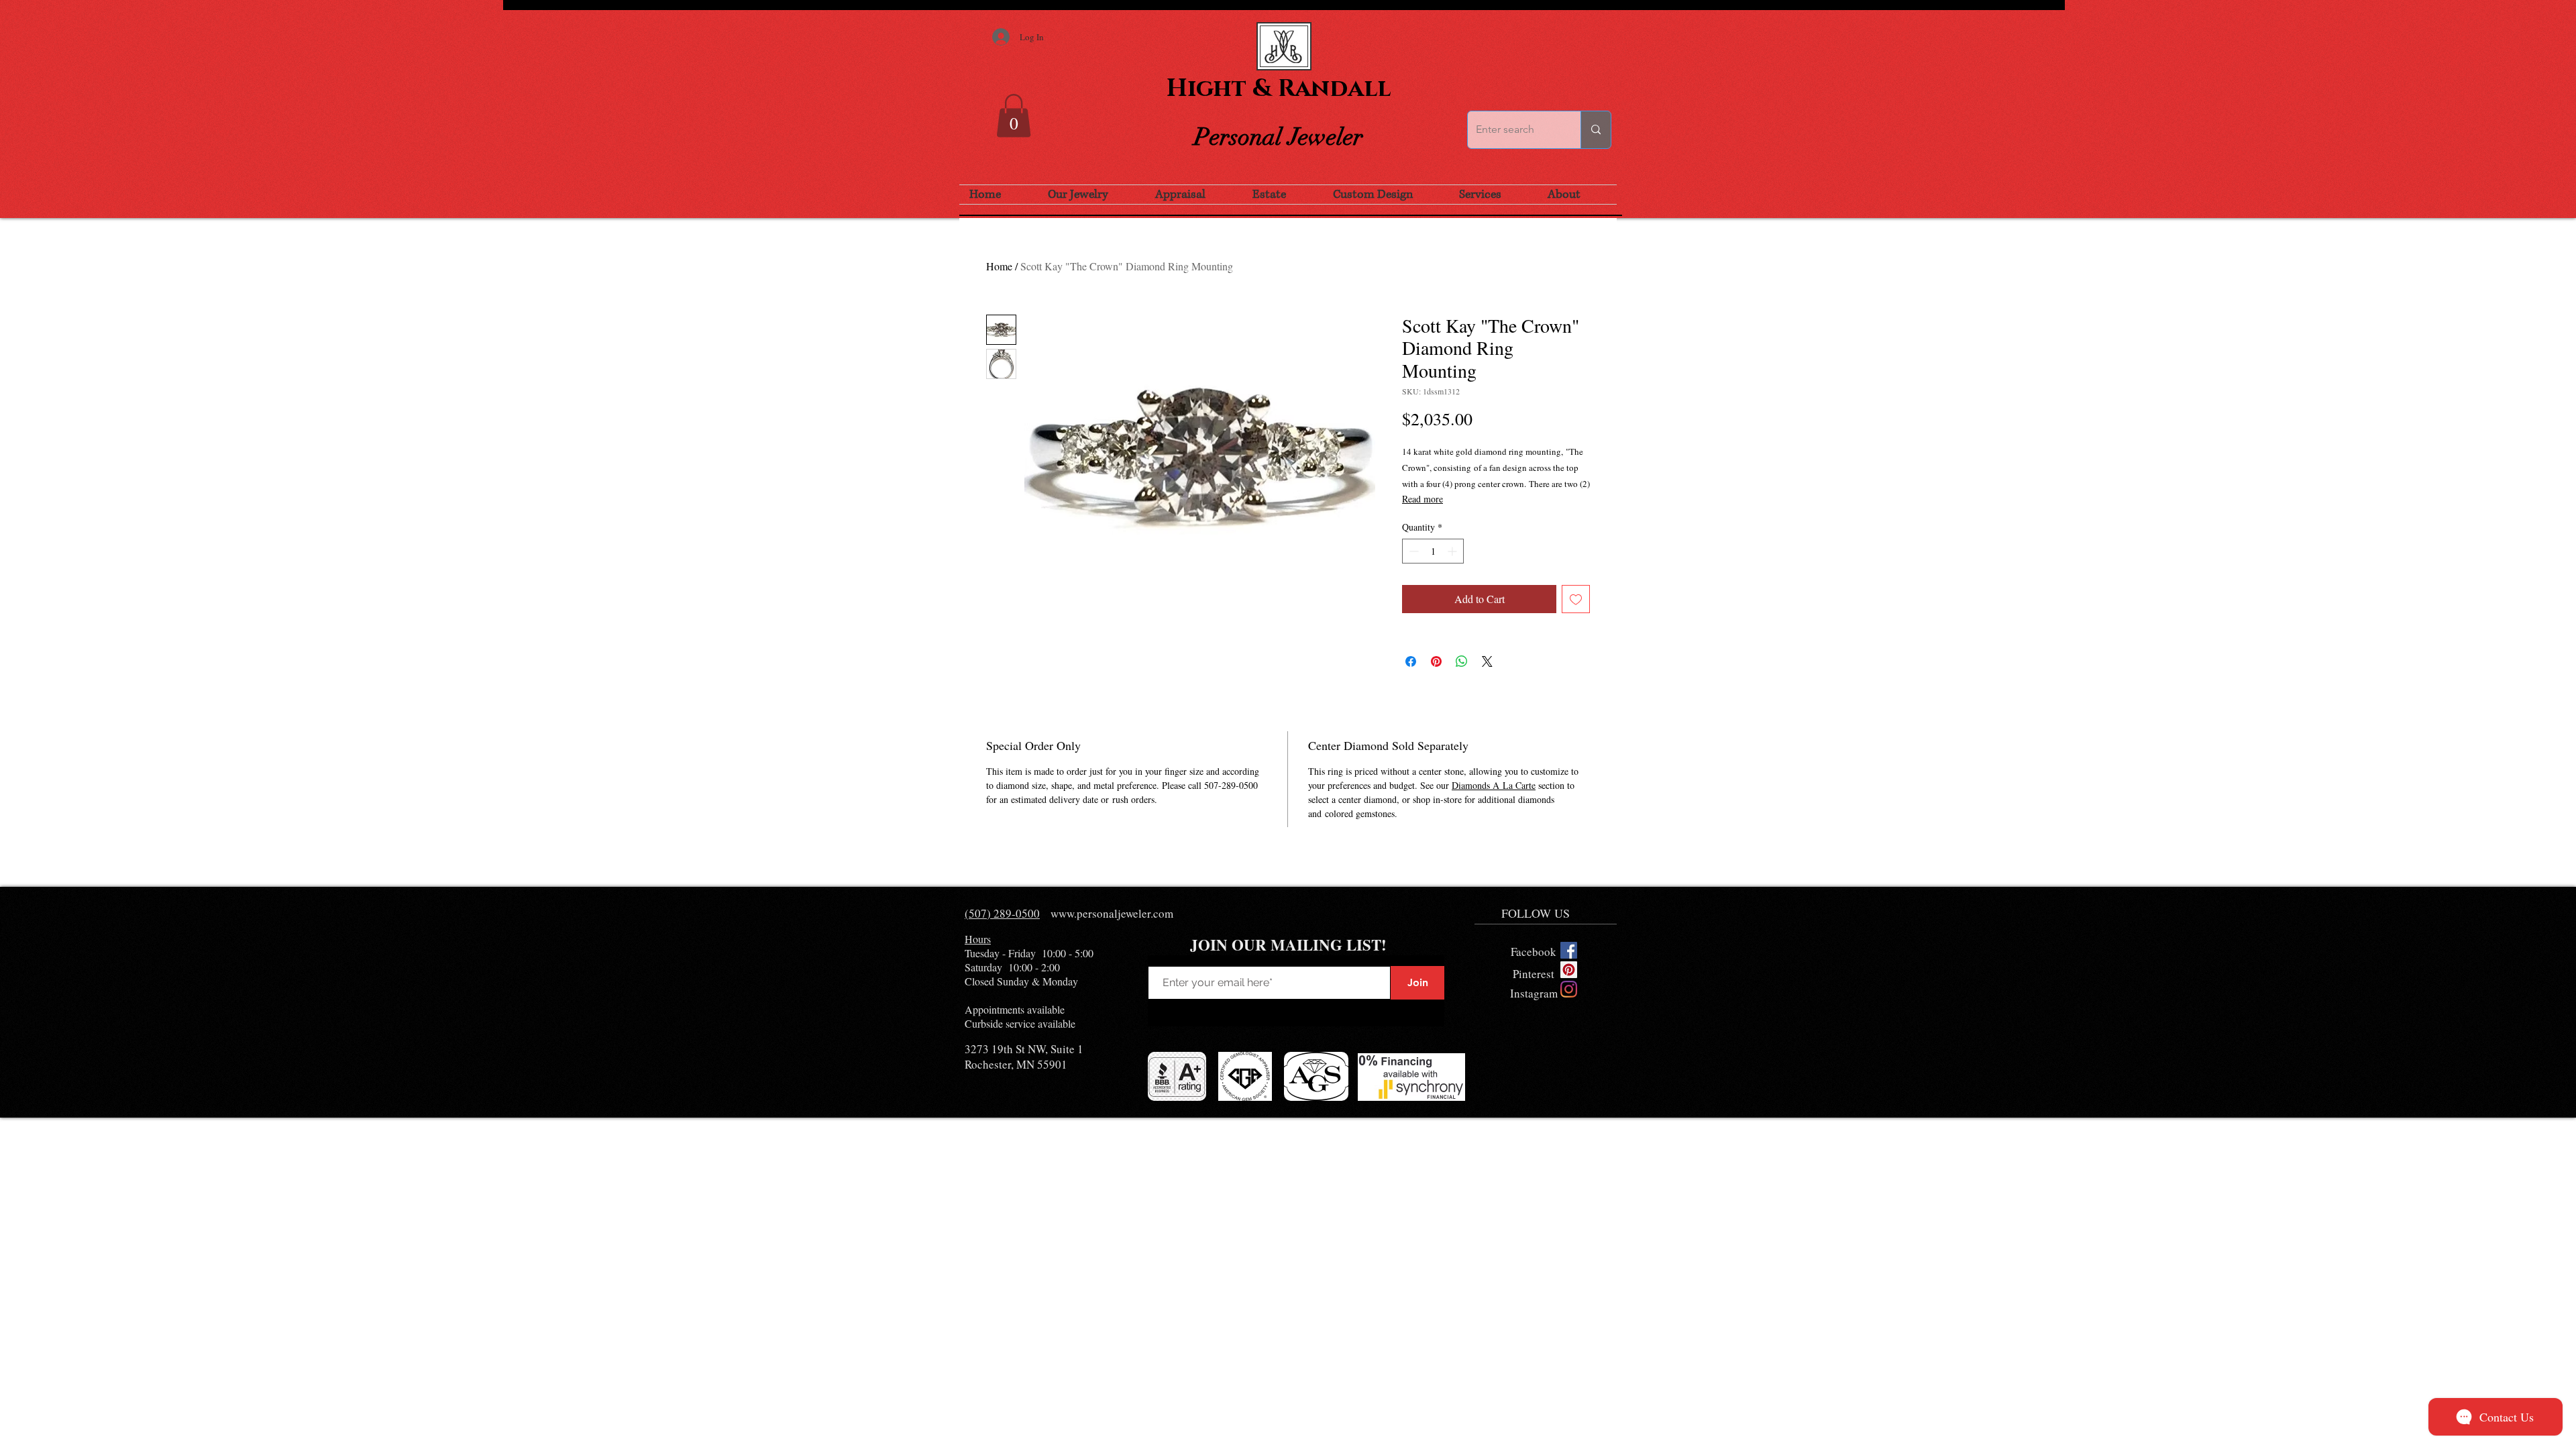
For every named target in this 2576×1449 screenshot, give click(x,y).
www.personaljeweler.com (1112, 913)
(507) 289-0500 (1002, 913)
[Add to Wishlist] (1576, 599)
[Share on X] (1487, 661)
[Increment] (1453, 551)
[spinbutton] (1433, 551)
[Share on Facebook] (1411, 661)
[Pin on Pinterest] (1436, 661)
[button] (1014, 116)
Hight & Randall (1279, 89)
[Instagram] (1569, 989)
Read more (1423, 499)
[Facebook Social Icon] (1569, 950)
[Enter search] (1596, 130)
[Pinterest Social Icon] (1569, 970)
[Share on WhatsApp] (1462, 661)
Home (999, 266)
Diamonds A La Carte (1494, 785)
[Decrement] (1412, 551)
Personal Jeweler (1279, 137)
